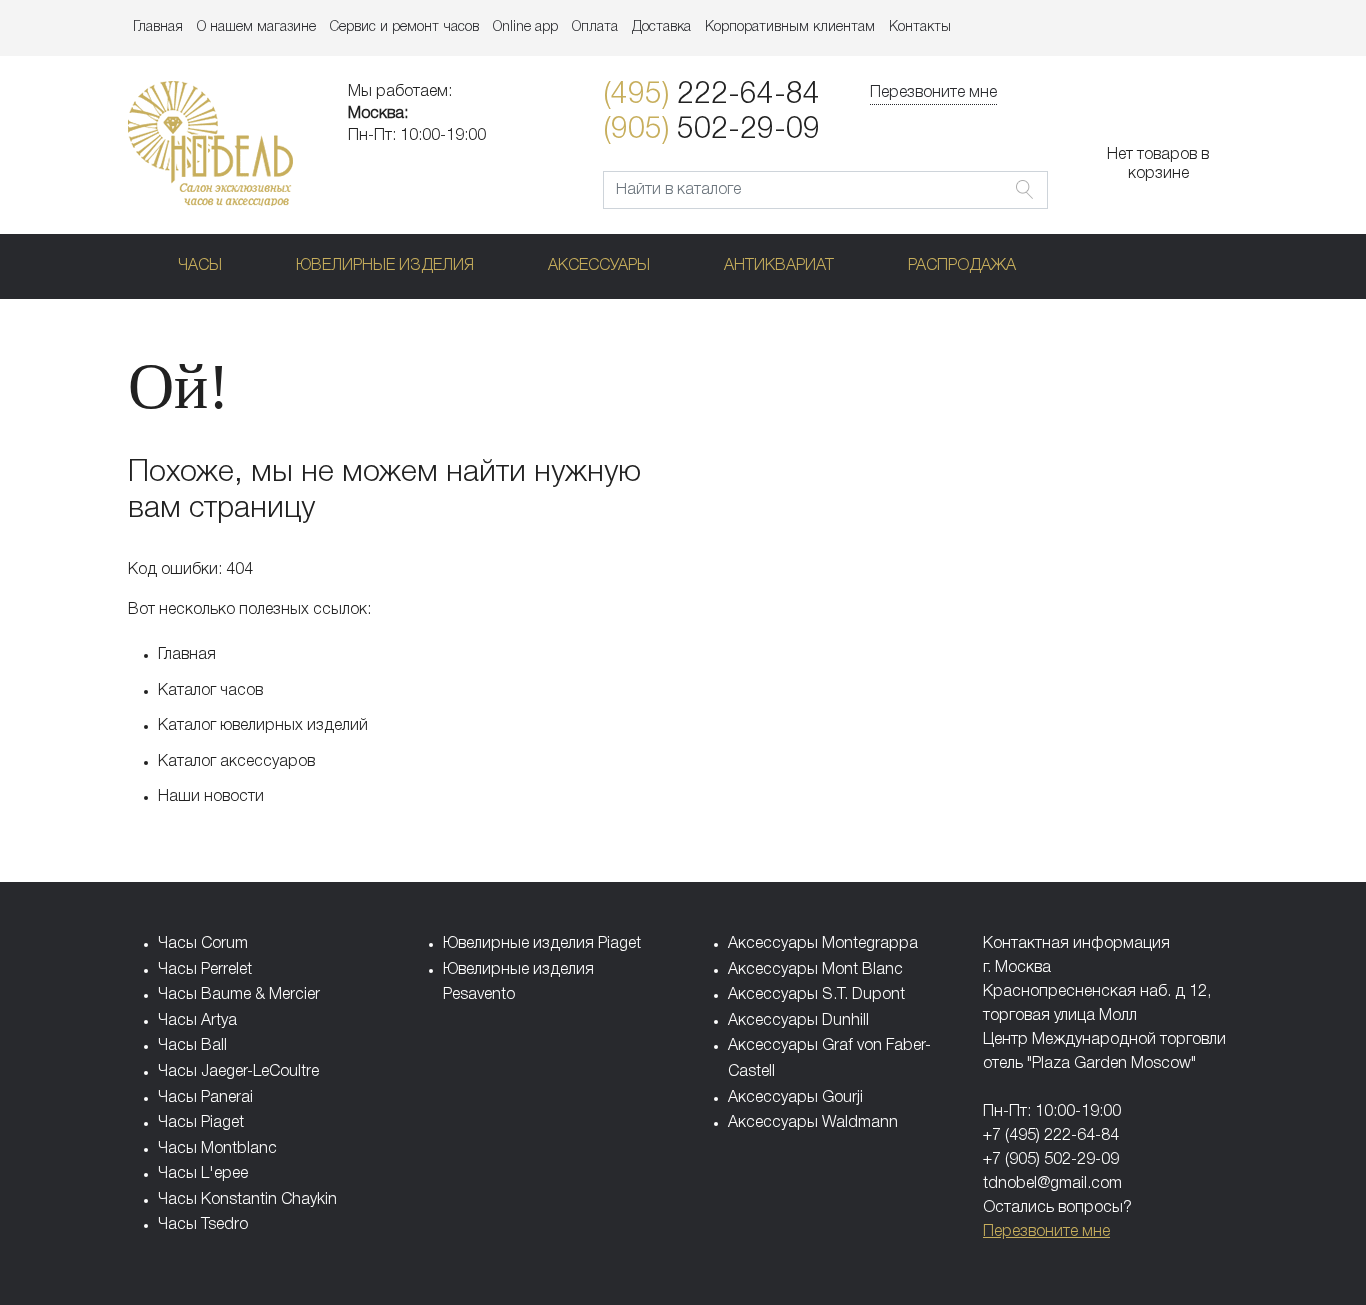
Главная (158, 27)
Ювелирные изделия (385, 266)
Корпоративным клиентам (790, 27)
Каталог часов (210, 691)
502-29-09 (711, 130)
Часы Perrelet (205, 970)
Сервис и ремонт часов (404, 27)
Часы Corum (203, 944)
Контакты (920, 27)
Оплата (595, 27)
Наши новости (211, 797)
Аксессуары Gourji (795, 1098)
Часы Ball (192, 1046)
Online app (525, 27)
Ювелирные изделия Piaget (542, 944)
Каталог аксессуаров (236, 762)
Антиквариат (779, 266)
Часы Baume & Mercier (239, 995)
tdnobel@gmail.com (1052, 1184)
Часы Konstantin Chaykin (247, 1200)
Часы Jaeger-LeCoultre (238, 1072)
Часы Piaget (201, 1123)
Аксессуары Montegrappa (823, 944)
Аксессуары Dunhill (798, 1021)
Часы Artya (197, 1021)
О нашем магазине (256, 27)
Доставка (661, 27)
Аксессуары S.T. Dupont (816, 995)
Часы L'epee (203, 1174)
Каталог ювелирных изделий (263, 726)
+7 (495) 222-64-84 (1051, 1136)
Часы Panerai (205, 1098)
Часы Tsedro (203, 1225)
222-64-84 (711, 95)
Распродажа (962, 266)
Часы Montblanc (217, 1149)
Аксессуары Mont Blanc (815, 970)
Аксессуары (599, 266)
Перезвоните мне (933, 93)
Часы (200, 266)
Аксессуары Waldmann (813, 1123)
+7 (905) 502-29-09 (1051, 1160)
